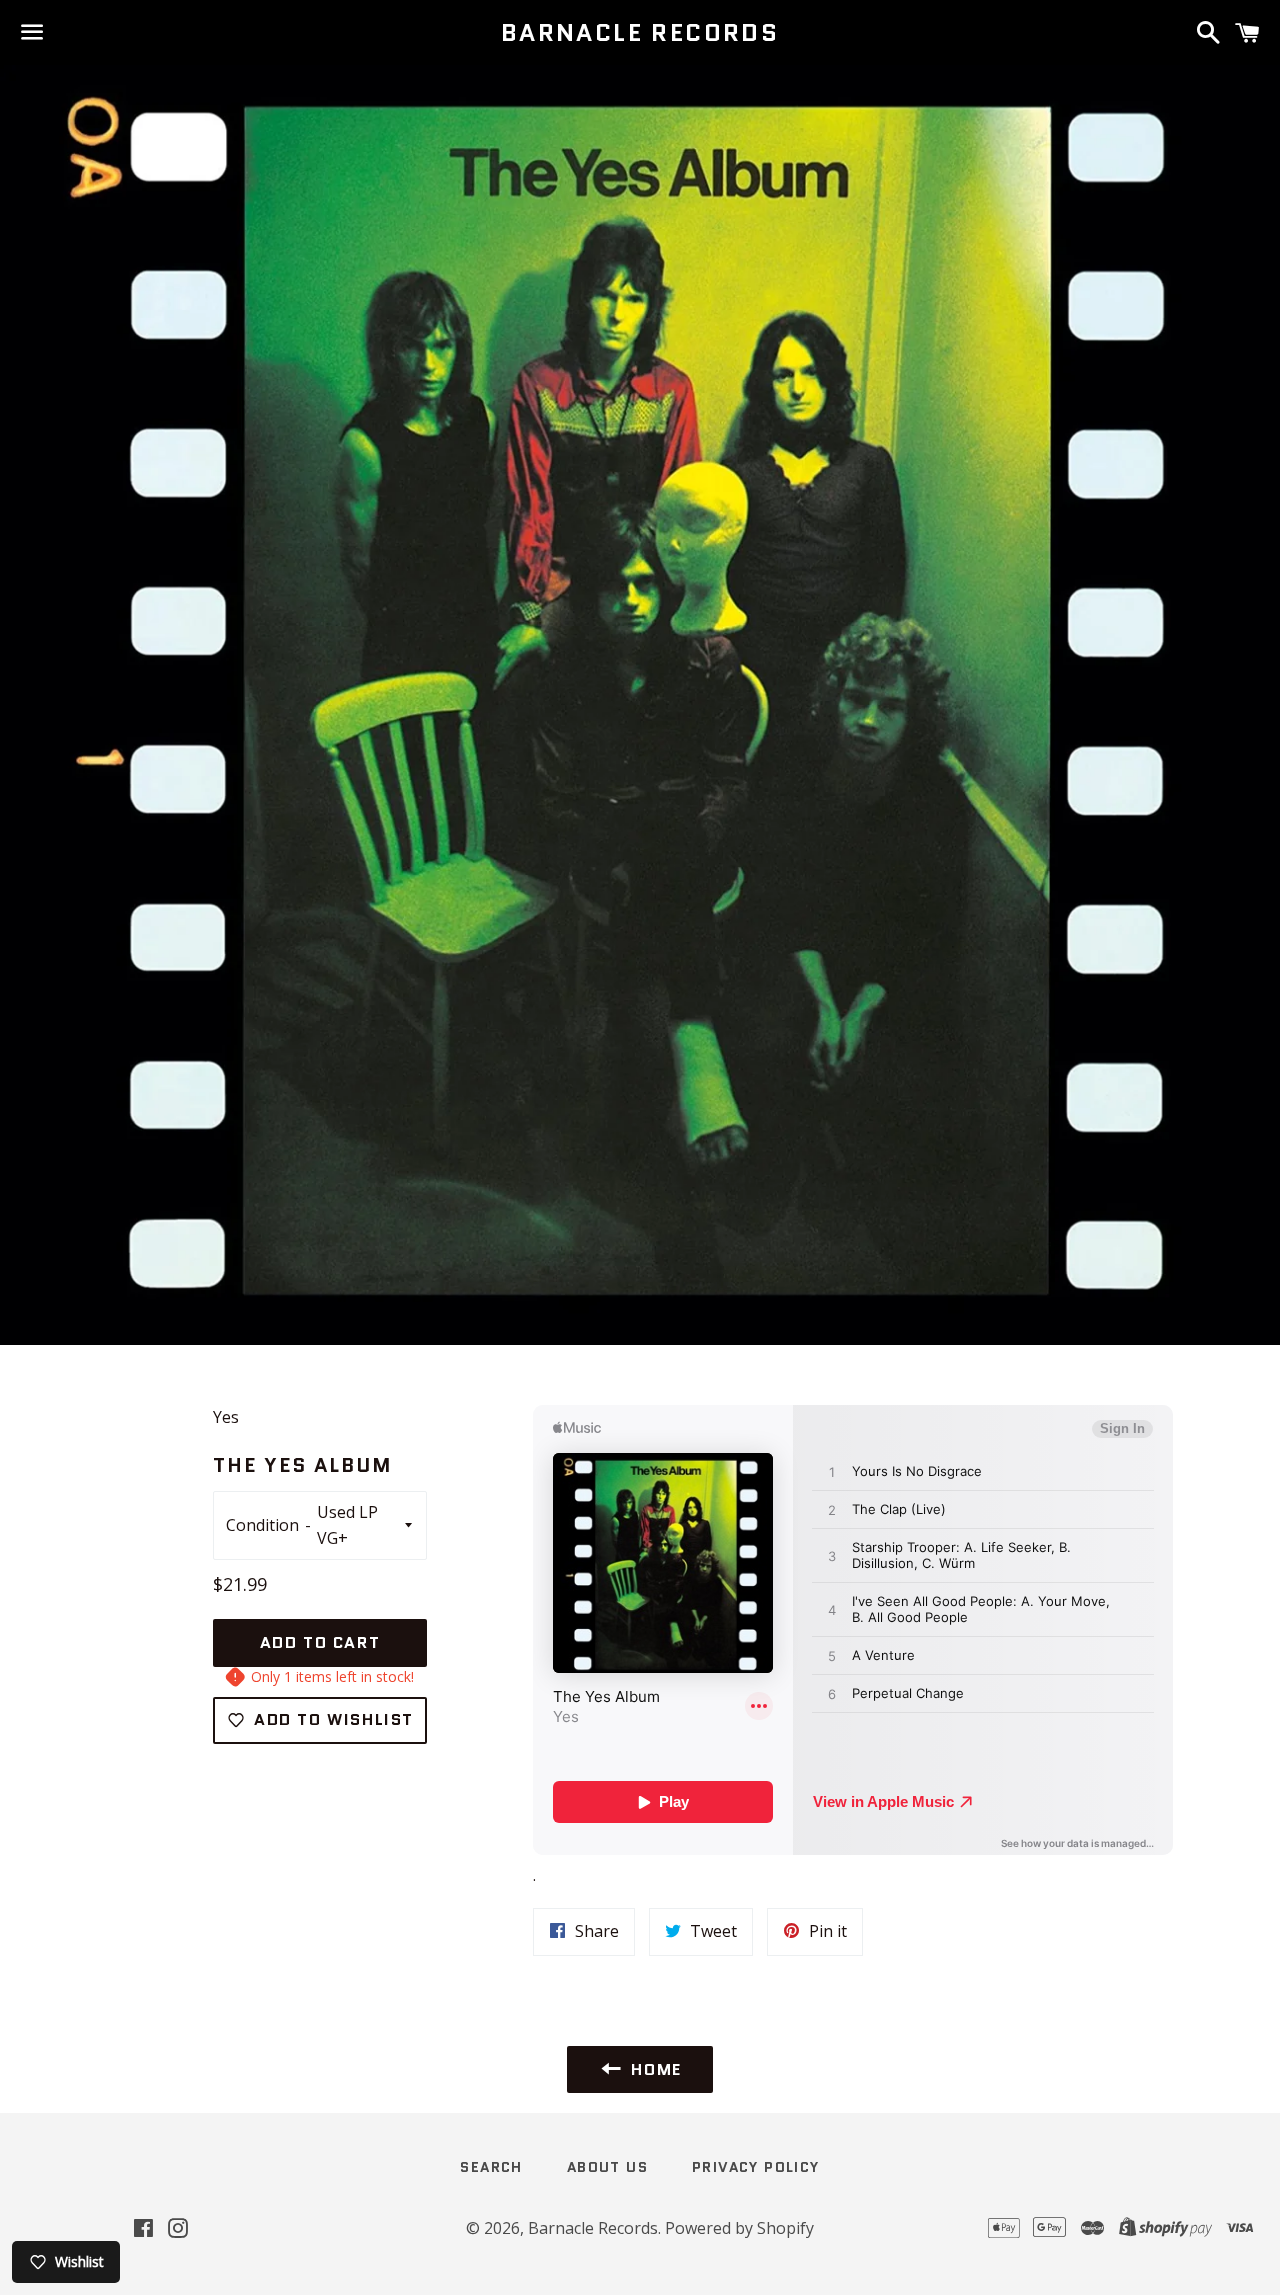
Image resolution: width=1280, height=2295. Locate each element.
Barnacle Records (640, 33)
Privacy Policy (756, 2167)
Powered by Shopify (739, 2228)
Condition (262, 1525)
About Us (607, 2167)
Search (491, 2167)
